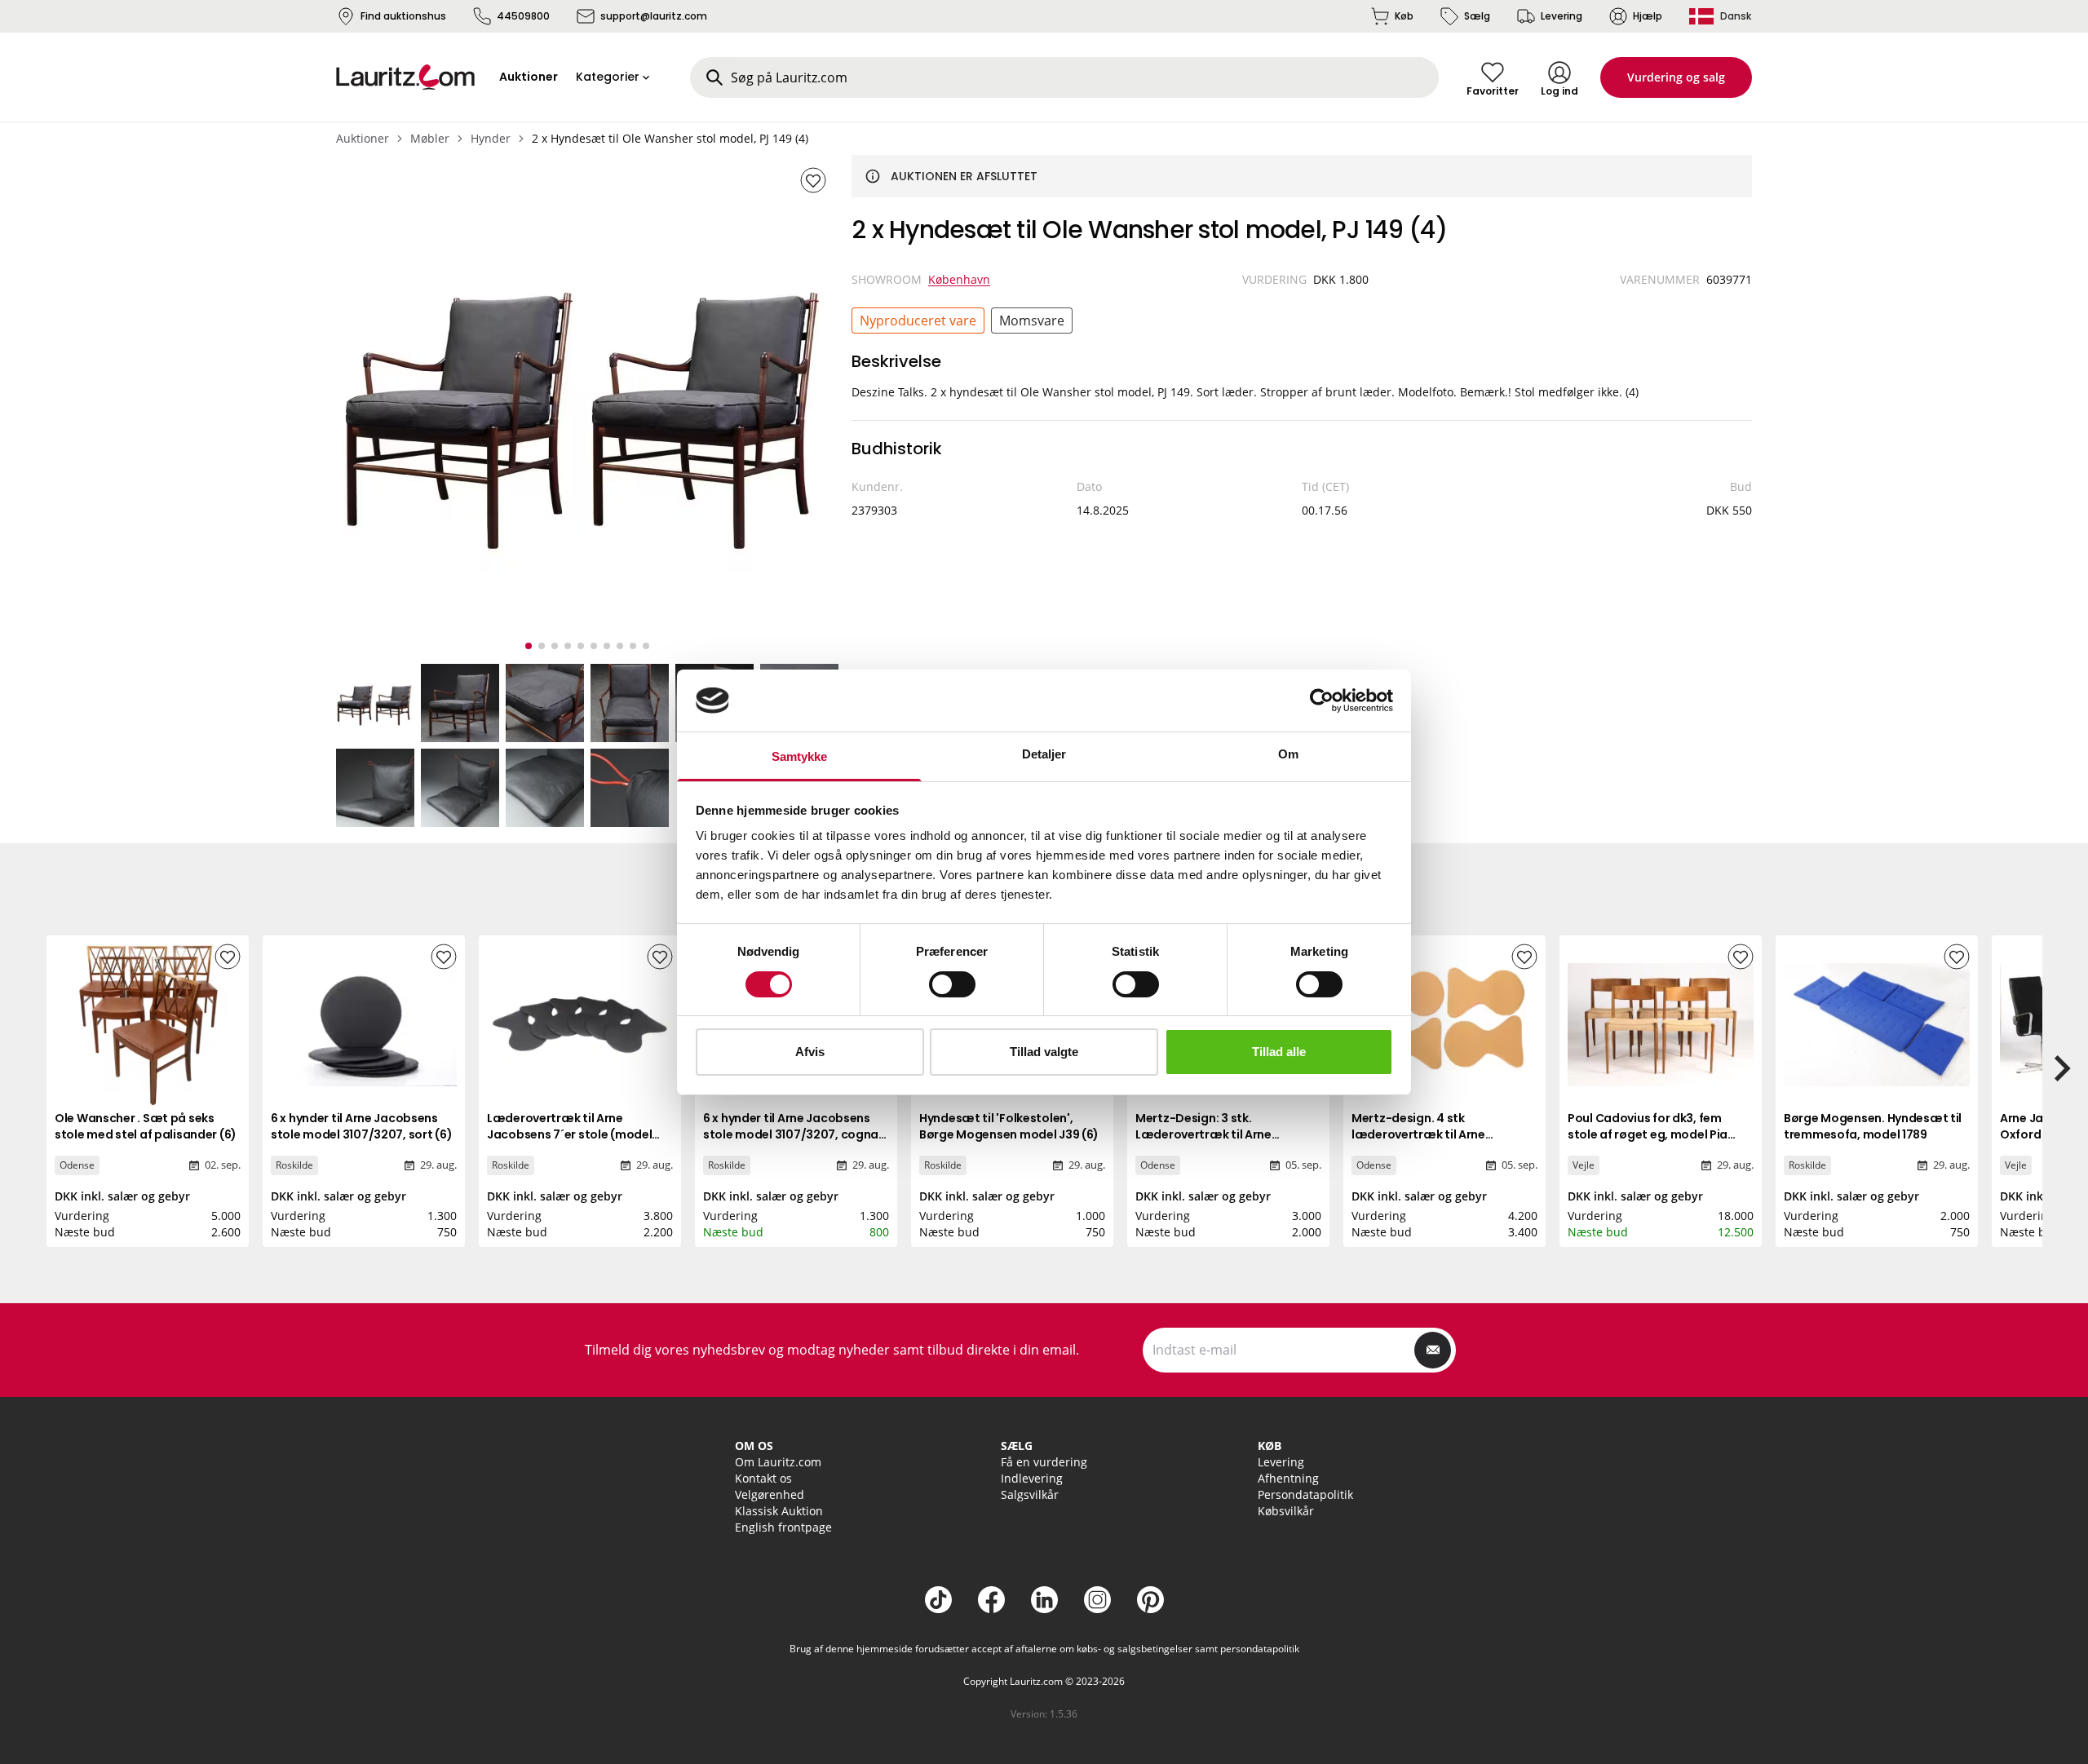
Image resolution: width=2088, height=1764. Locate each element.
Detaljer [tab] (1044, 754)
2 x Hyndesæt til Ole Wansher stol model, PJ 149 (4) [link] (670, 138)
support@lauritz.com (654, 16)
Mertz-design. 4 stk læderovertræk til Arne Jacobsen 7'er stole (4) (1419, 1134)
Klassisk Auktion (779, 1511)
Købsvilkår (1286, 1511)
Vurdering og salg (1676, 77)
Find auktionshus (403, 16)
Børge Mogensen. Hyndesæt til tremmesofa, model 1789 (1873, 1126)
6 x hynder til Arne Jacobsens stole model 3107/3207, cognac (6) (794, 1134)
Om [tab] (1288, 754)
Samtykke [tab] (800, 756)
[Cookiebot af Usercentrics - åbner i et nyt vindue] (1322, 701)
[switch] (952, 984)
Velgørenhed (770, 1494)
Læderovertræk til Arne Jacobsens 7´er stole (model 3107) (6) (569, 1134)
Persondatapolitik (1305, 1494)
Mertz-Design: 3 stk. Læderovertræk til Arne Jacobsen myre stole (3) (1206, 1134)
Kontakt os (763, 1478)
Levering (1562, 16)
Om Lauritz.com (778, 1462)
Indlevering (1032, 1478)
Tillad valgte (1044, 1052)
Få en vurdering (1044, 1462)
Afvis (810, 1052)
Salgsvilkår (1030, 1494)
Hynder (491, 138)
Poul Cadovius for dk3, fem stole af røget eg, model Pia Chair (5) (1648, 1134)
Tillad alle (1279, 1052)
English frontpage (783, 1527)
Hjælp (1648, 16)
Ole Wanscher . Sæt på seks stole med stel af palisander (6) (146, 1126)
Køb (1404, 16)
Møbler (430, 138)
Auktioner (363, 138)
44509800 (523, 16)
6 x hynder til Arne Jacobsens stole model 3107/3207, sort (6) (361, 1126)
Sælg (1477, 16)
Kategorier (608, 77)
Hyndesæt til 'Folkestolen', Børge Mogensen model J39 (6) (1009, 1126)
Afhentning (1288, 1478)
